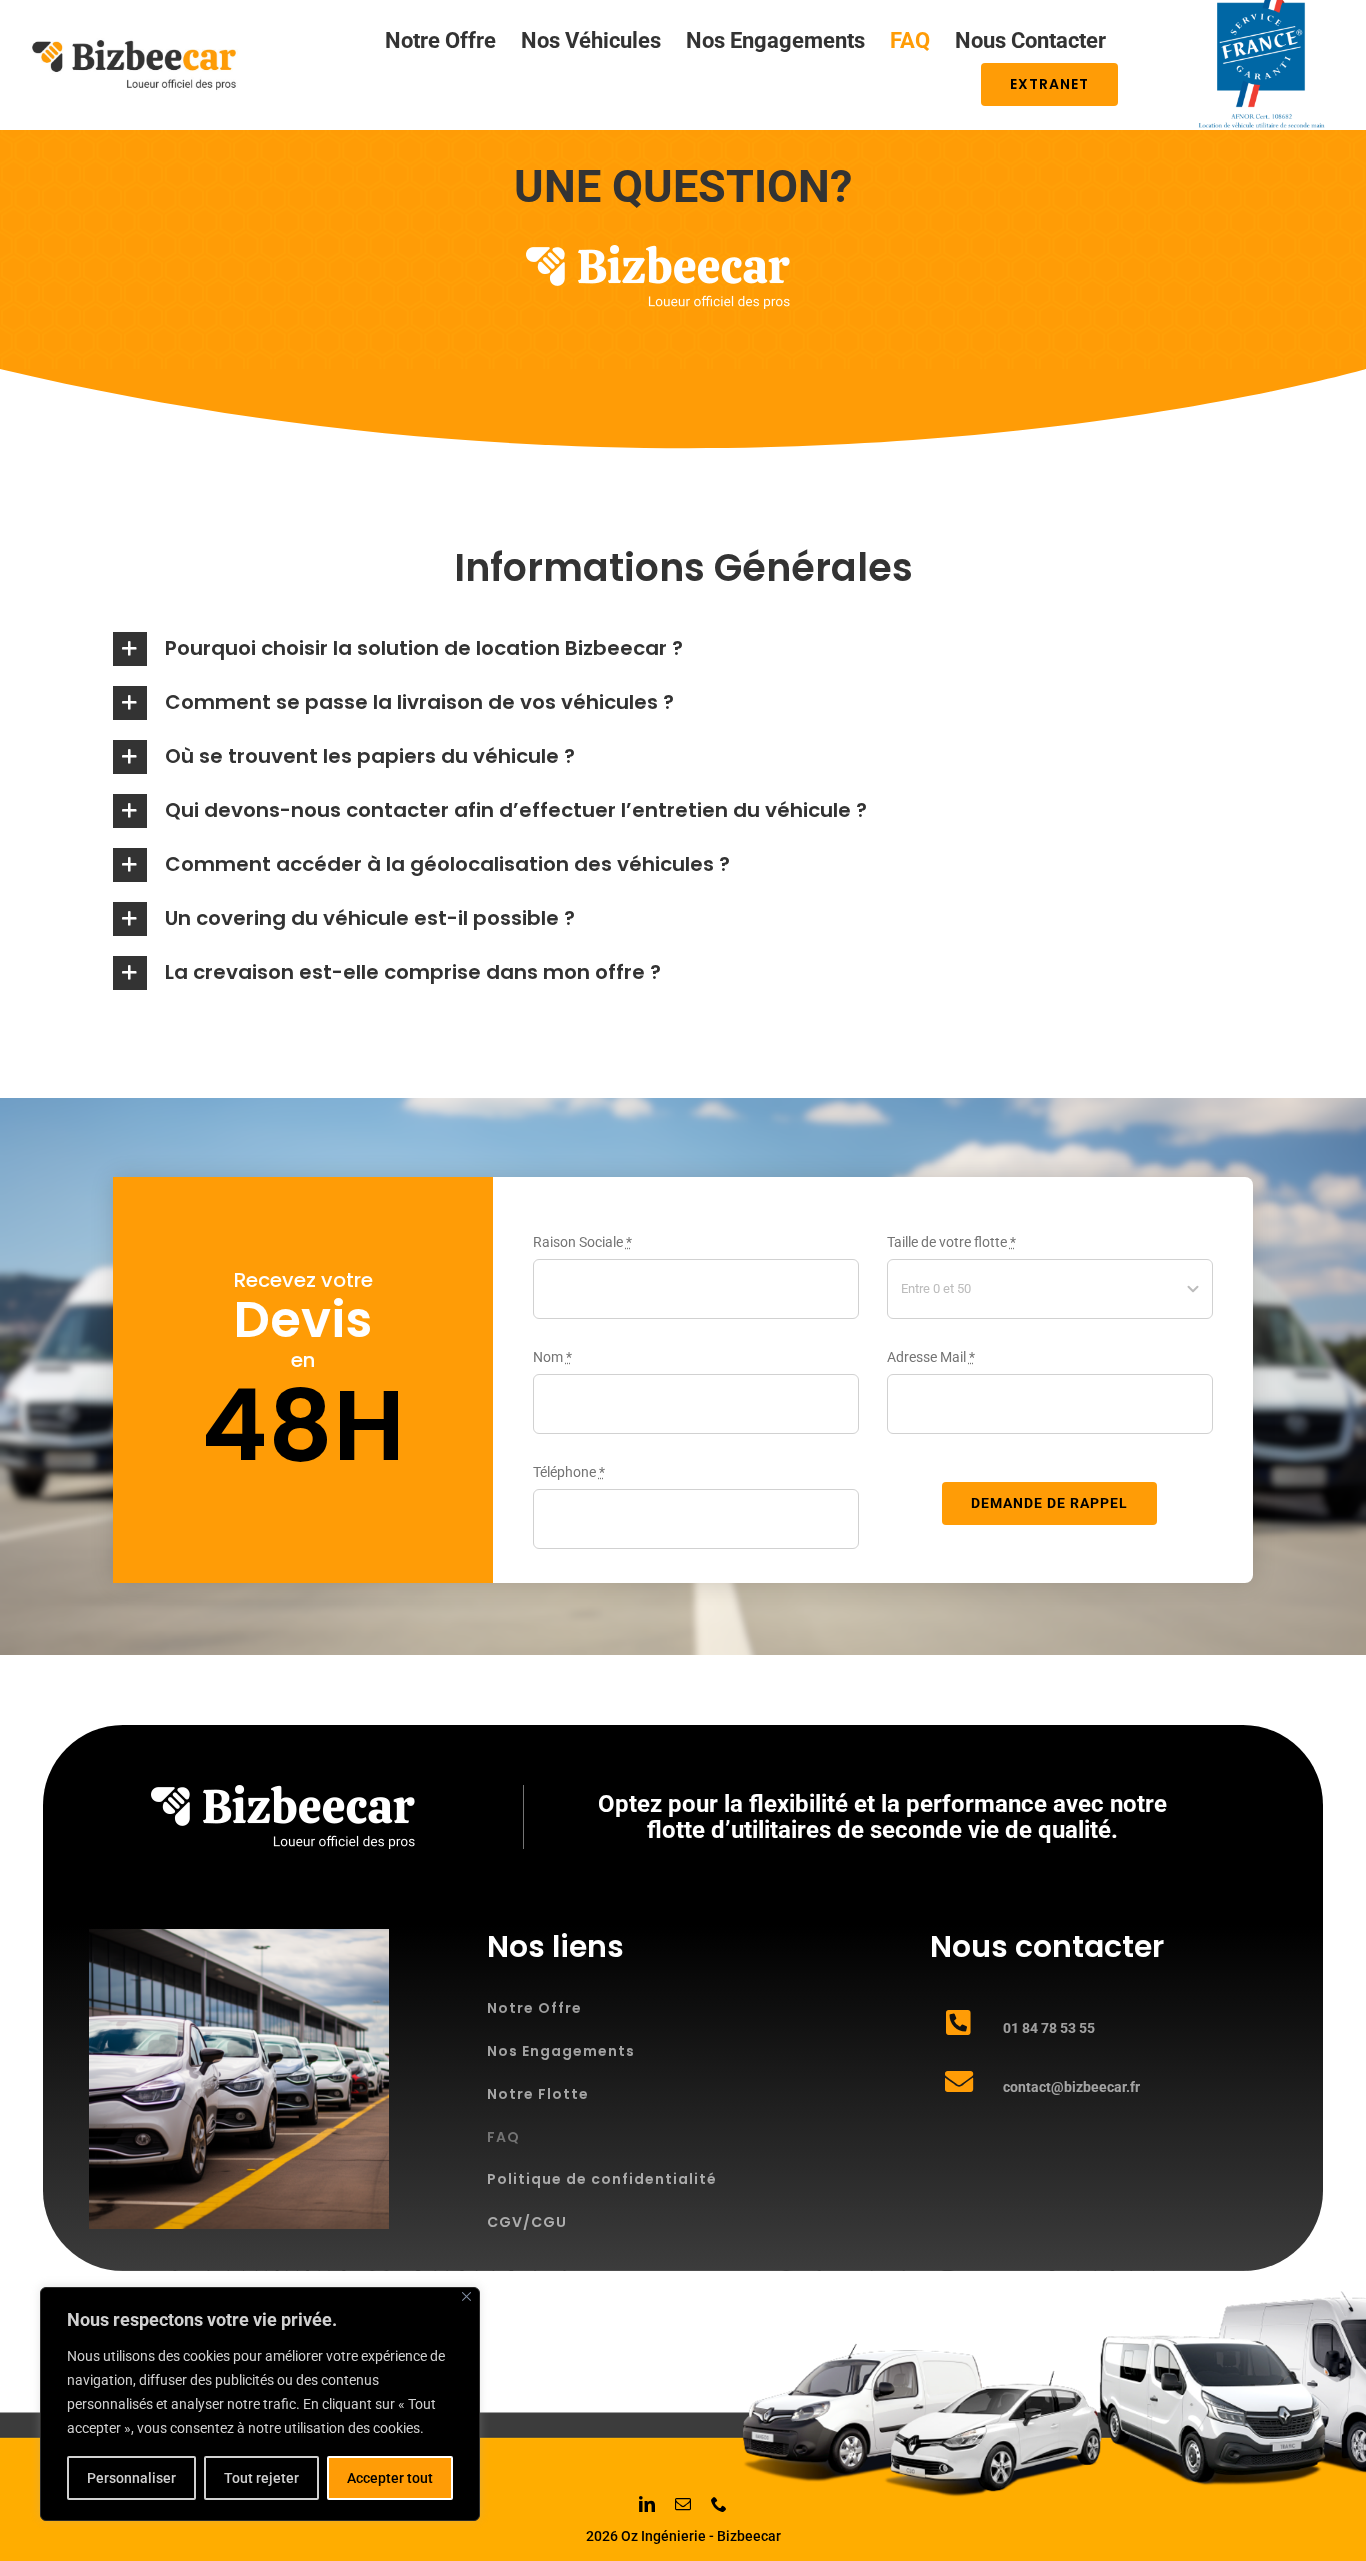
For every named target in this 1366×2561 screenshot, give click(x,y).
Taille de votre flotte (951, 1242)
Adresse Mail (931, 1357)
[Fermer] (466, 2296)
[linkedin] (647, 2504)
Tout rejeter (261, 2478)
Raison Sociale (582, 1242)
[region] (260, 2404)
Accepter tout (390, 2478)
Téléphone (569, 1472)
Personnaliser (131, 2478)
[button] (683, 649)
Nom (552, 1357)
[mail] (683, 2504)
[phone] (719, 2504)
